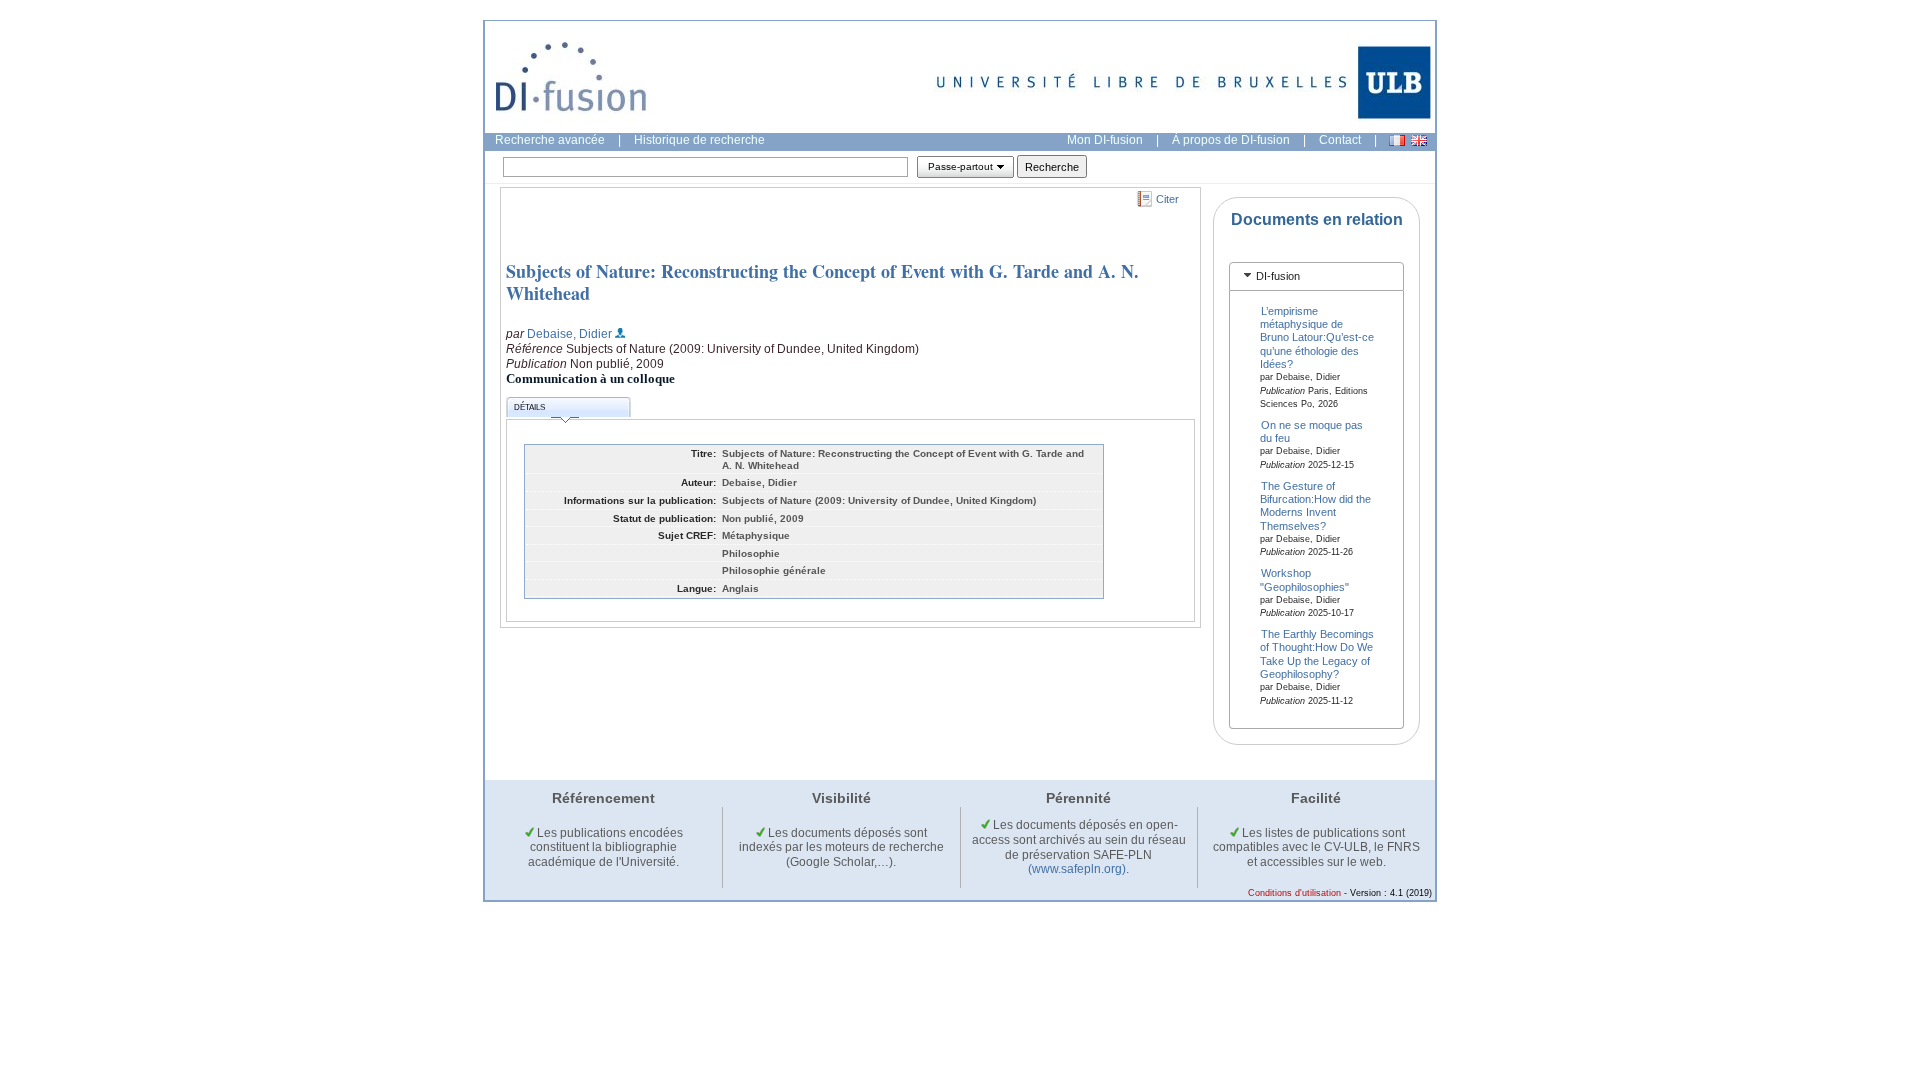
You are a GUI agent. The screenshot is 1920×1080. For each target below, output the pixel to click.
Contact (1340, 140)
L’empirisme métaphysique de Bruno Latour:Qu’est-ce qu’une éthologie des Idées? (1317, 337)
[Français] (1397, 140)
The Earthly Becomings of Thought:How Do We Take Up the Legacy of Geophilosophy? (1317, 653)
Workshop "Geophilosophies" (1304, 579)
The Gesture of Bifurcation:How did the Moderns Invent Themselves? (1315, 505)
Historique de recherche (699, 140)
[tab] (1316, 276)
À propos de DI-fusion (1231, 140)
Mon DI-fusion (1105, 140)
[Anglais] (1419, 140)
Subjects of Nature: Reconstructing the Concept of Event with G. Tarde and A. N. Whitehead (822, 282)
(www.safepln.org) (1077, 869)
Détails (529, 407)
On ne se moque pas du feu (1312, 431)
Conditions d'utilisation (1294, 893)
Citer (1167, 199)
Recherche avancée (550, 140)
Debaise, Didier (569, 334)
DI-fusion (1278, 276)
